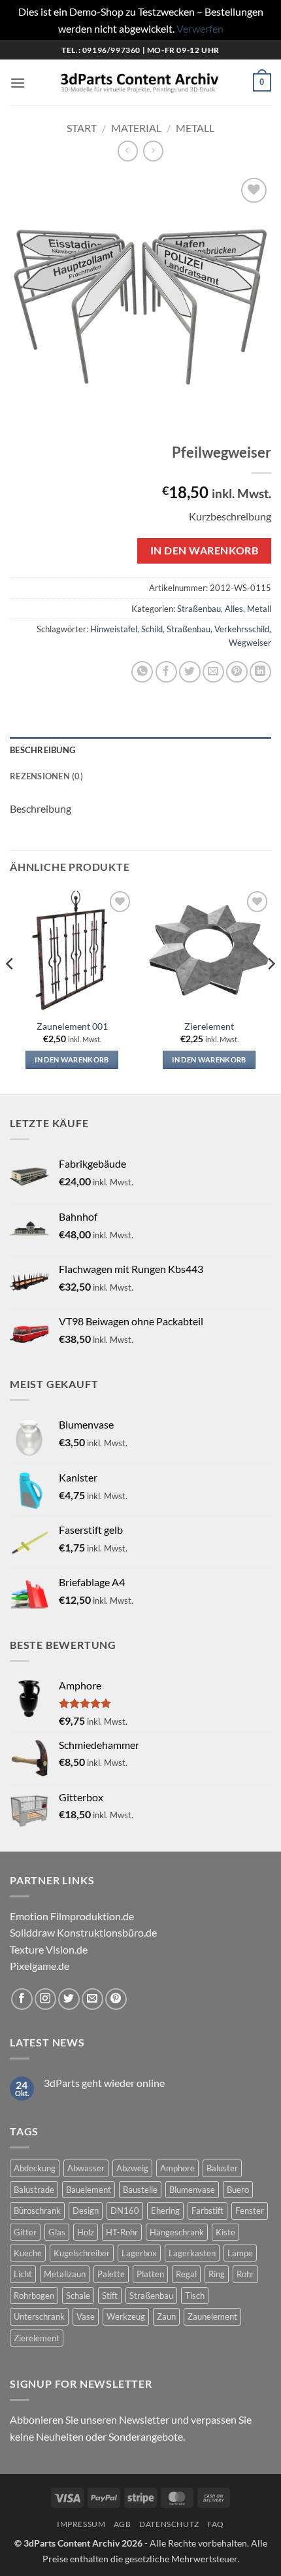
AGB (123, 2524)
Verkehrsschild (242, 629)
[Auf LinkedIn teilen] (260, 672)
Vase (86, 2316)
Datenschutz (169, 2524)
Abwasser (86, 2168)
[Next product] (128, 151)
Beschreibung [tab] (42, 750)
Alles (234, 609)
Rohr (245, 2274)
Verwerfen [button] (200, 28)
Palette (111, 2274)
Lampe (240, 2253)
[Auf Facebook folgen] (22, 1999)
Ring (217, 2274)
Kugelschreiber (82, 2253)
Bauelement (89, 2190)
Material (136, 128)
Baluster (222, 2168)
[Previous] (10, 990)
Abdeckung (35, 2168)
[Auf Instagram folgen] (45, 1999)
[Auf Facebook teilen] (166, 672)
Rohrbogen (34, 2296)
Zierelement (209, 1026)
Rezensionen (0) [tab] (46, 776)
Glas (57, 2232)
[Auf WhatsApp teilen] (142, 672)
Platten (150, 2274)
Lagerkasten (192, 2253)
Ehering (165, 2211)
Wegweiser (250, 643)
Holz (86, 2232)
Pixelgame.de (40, 1966)
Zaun (166, 2316)
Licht (23, 2274)
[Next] (271, 990)
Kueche (28, 2253)
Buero (238, 2190)
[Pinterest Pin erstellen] (237, 672)
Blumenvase (192, 2190)
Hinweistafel (114, 629)
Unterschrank (39, 2316)
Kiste (225, 2232)
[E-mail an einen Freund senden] (213, 672)
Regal (186, 2274)
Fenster (250, 2211)
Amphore (177, 2168)
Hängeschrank (177, 2232)
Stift (110, 2296)
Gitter (25, 2232)
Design (86, 2211)
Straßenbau (199, 609)
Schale (78, 2296)
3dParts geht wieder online (104, 2083)
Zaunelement (212, 2316)
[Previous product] (153, 151)
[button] (18, 83)
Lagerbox (139, 2253)
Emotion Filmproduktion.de (72, 1916)
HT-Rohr (122, 2232)
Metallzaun (65, 2274)
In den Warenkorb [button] (72, 1059)
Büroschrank (37, 2211)
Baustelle (140, 2190)
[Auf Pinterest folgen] (116, 1999)
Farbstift (207, 2211)
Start (82, 128)
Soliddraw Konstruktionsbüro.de (83, 1932)
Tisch (195, 2296)
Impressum (81, 2524)
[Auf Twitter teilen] (190, 672)
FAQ (216, 2524)
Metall (195, 128)
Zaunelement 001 (72, 1026)
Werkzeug (126, 2316)
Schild (152, 629)
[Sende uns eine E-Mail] (92, 1999)
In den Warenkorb (204, 551)
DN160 (125, 2211)
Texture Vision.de (49, 1949)
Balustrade (34, 2190)
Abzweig (132, 2168)
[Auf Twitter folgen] (69, 1999)
